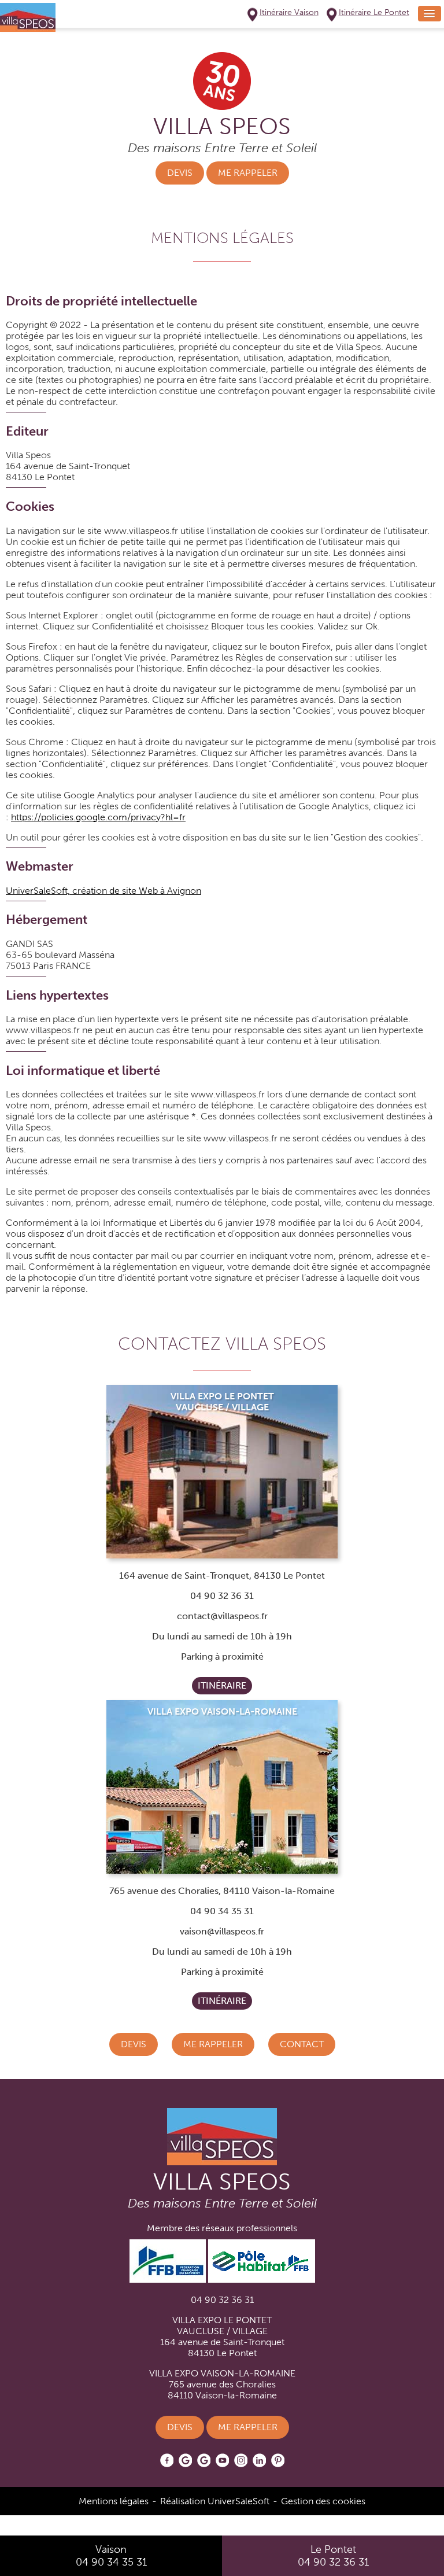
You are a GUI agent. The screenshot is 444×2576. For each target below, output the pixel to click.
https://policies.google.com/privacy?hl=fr (98, 817)
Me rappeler (248, 173)
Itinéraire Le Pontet (374, 12)
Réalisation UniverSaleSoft (215, 2501)
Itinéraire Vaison (289, 12)
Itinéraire (222, 1685)
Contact (302, 2044)
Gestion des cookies (323, 2501)
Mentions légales (114, 2501)
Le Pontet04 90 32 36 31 (333, 2556)
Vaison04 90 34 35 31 (111, 2556)
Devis (180, 173)
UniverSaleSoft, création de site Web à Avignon (103, 891)
